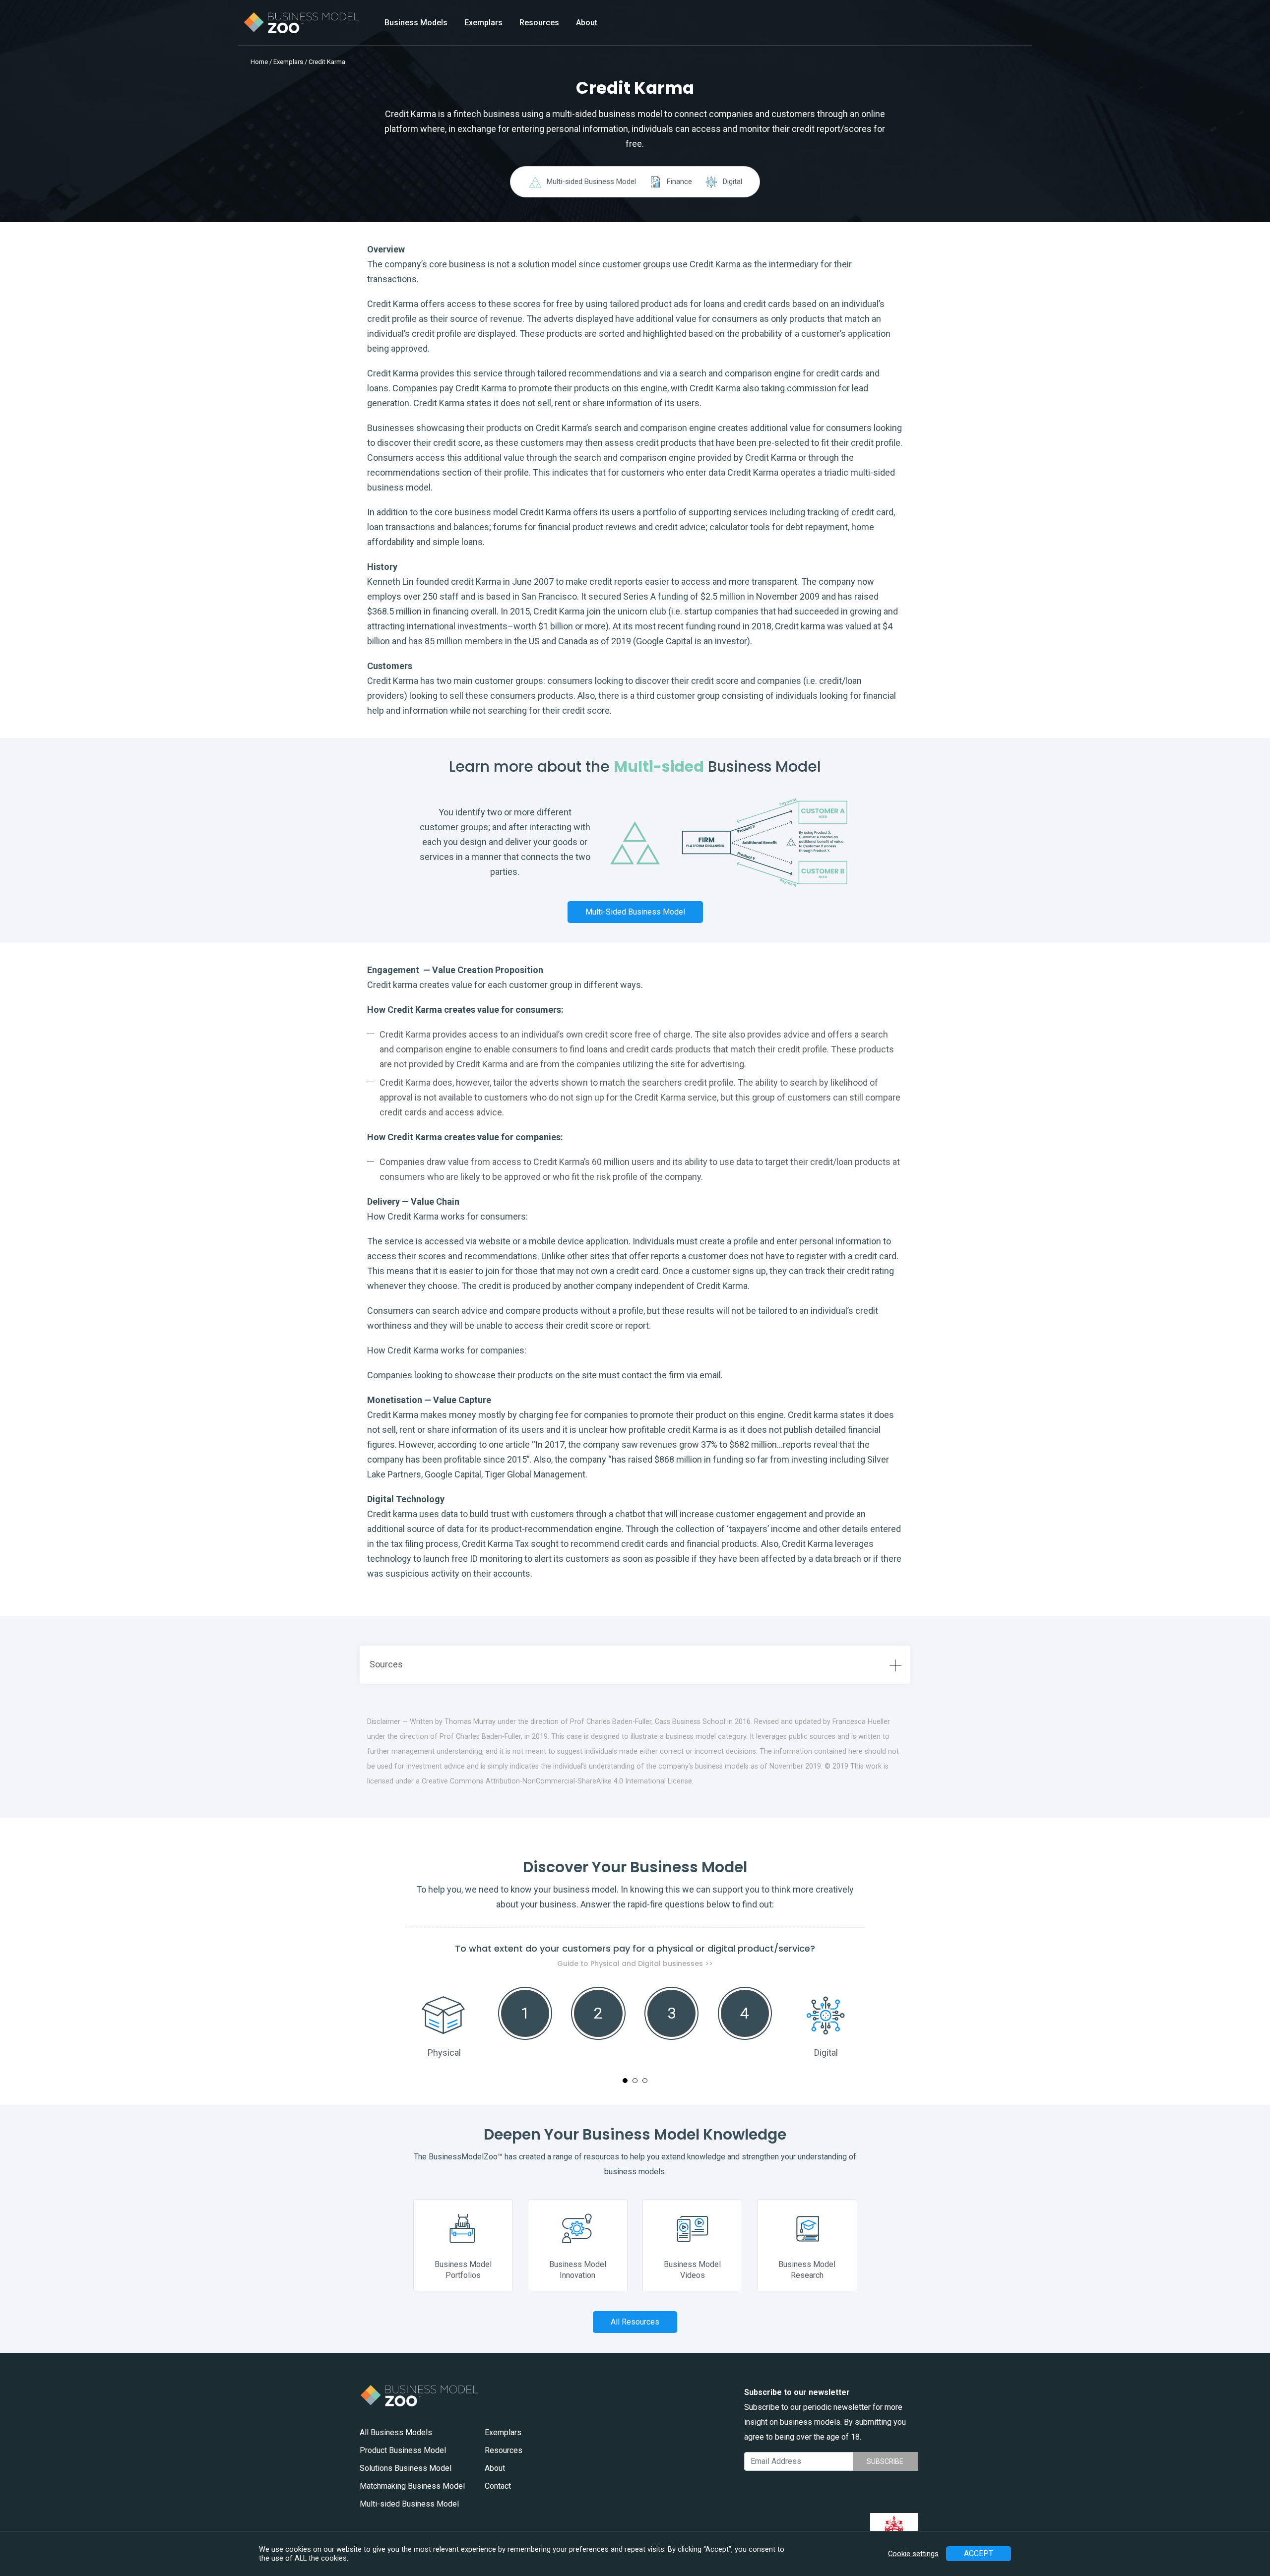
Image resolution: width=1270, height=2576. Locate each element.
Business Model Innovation (578, 2270)
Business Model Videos (692, 2270)
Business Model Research (807, 2270)
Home (259, 62)
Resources (539, 23)
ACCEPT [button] (979, 2553)
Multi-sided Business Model (635, 912)
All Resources (635, 2322)
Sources (386, 1664)
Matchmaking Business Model (412, 2486)
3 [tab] (645, 2081)
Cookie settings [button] (913, 2554)
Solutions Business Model (406, 2468)
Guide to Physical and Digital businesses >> (635, 1963)
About (587, 23)
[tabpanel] (635, 2001)
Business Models (416, 23)
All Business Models (396, 2432)
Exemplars (483, 23)
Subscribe (885, 2461)
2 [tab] (635, 2081)
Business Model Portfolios (463, 2270)
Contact (498, 2486)
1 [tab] (625, 2081)
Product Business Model (403, 2450)
